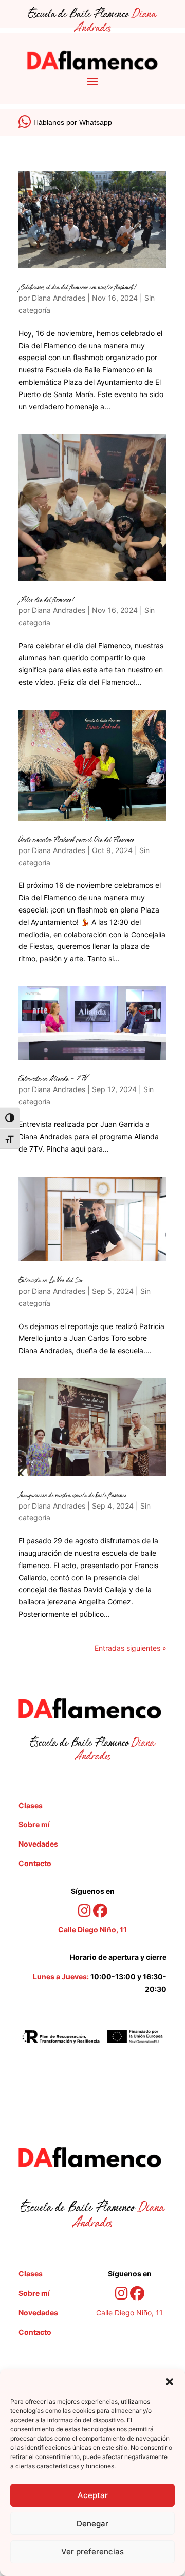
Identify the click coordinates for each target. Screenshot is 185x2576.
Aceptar (93, 2495)
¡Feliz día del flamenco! (47, 600)
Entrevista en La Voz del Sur (51, 1281)
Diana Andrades (59, 298)
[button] (170, 2382)
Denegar (92, 2523)
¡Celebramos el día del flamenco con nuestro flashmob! (78, 288)
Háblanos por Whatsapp (73, 122)
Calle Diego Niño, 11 (129, 2313)
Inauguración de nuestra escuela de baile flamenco (73, 1496)
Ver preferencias (92, 2552)
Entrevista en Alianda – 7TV (53, 1079)
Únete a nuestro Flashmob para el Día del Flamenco (76, 840)
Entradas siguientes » (131, 1648)
